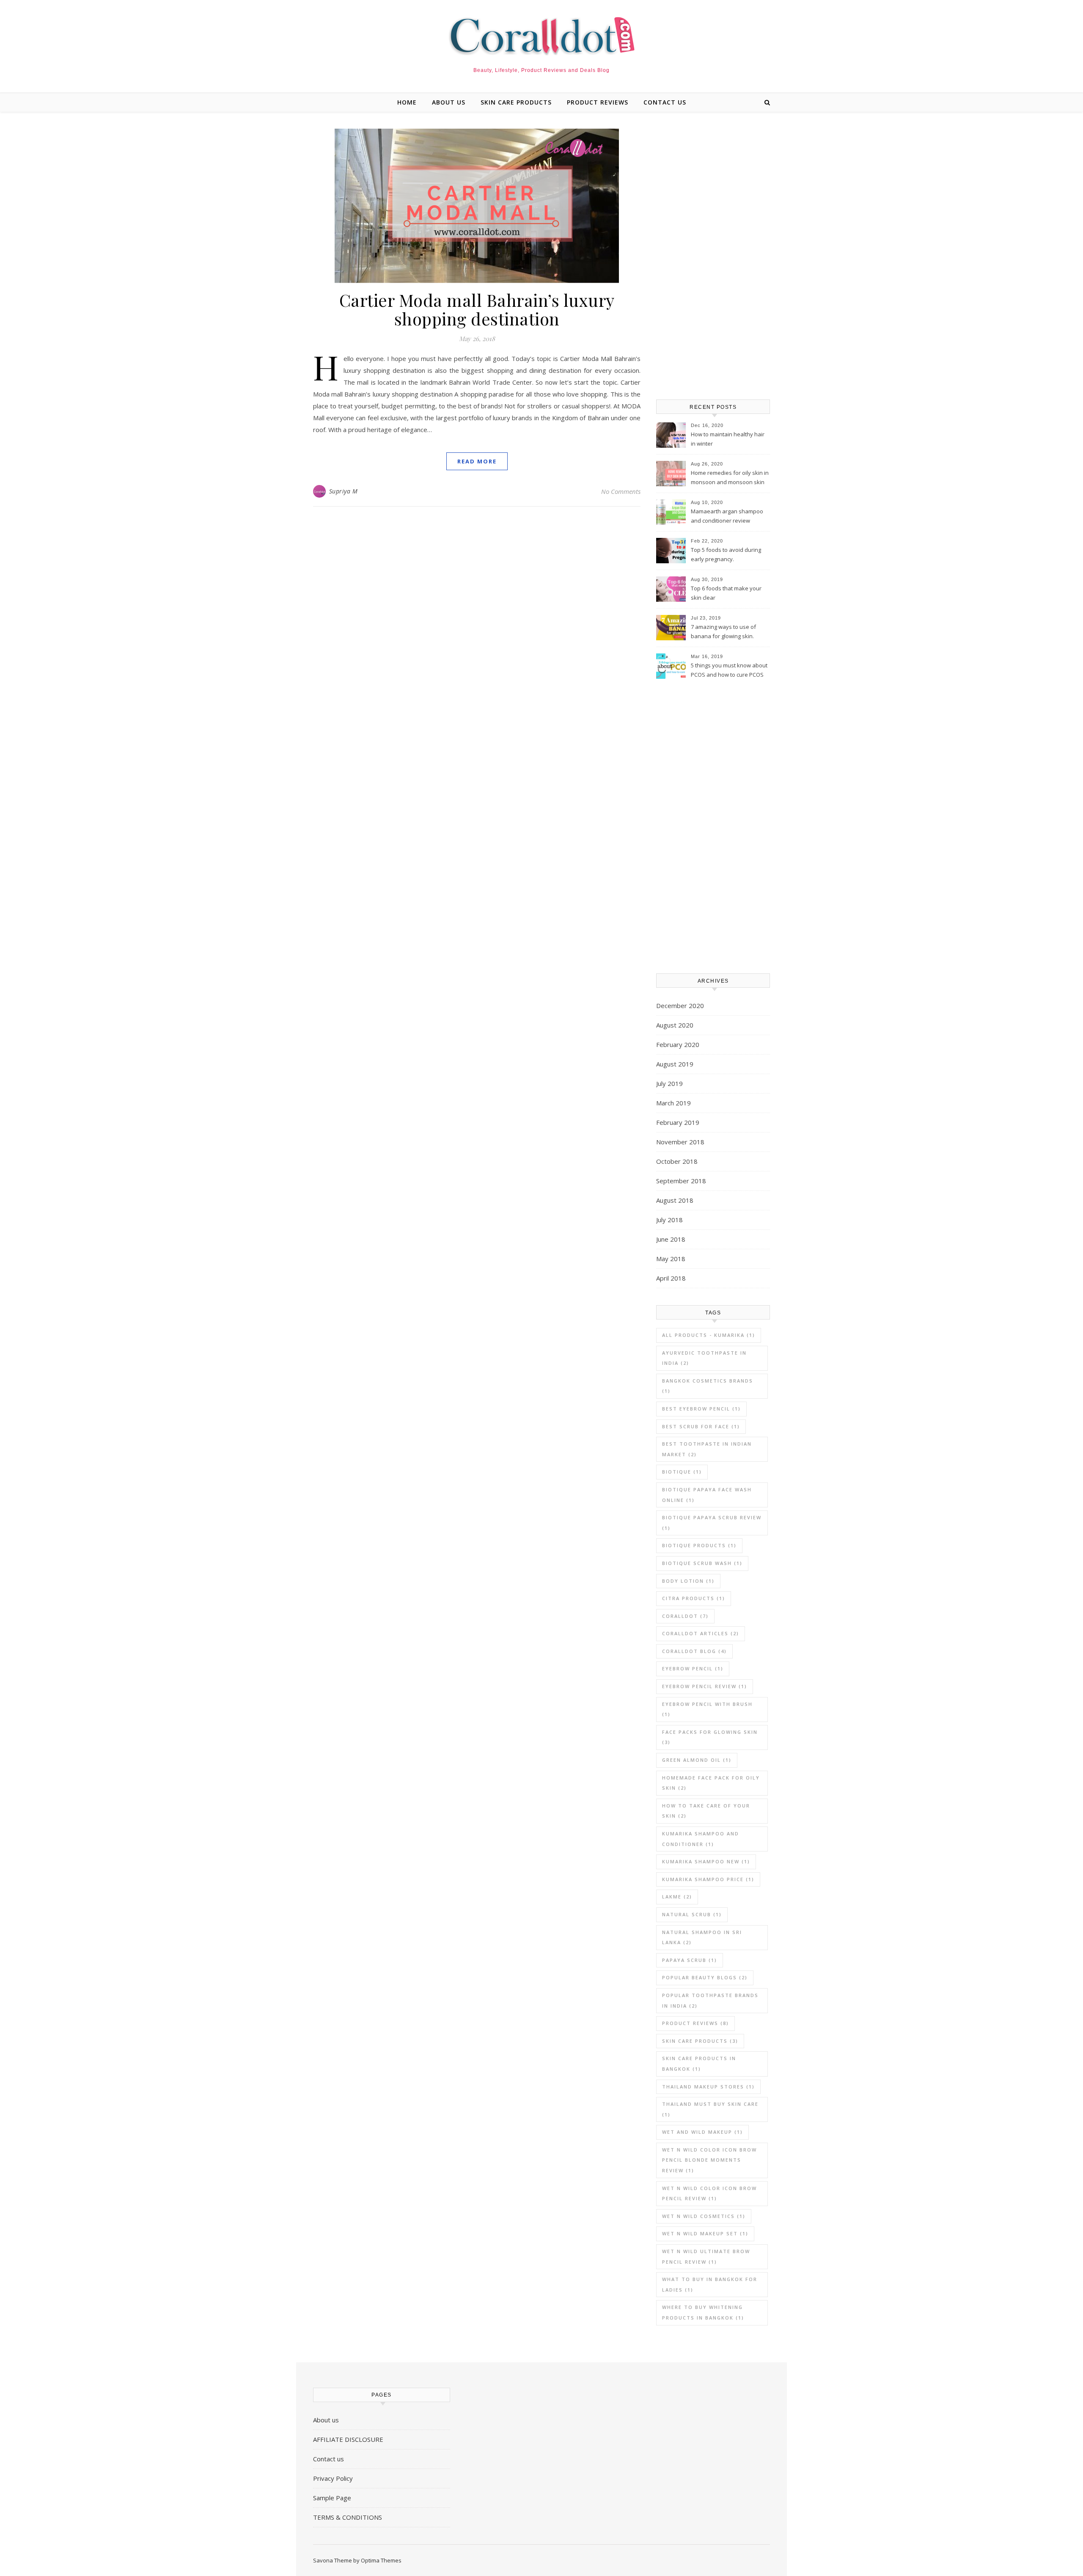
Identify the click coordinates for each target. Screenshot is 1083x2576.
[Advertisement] (713, 256)
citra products (694, 1598)
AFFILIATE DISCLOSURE (348, 2439)
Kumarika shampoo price (708, 1879)
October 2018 (677, 1161)
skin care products (516, 102)
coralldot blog (694, 1651)
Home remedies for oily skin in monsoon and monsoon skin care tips (730, 478)
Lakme (677, 1897)
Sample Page (332, 2498)
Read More (477, 461)
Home (407, 102)
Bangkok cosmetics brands (708, 1386)
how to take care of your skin (706, 1811)
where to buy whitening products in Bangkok (703, 2312)
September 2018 (681, 1181)
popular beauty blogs (705, 1977)
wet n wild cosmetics (704, 2216)
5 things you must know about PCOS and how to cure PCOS (729, 670)
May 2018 (671, 1259)
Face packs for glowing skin (710, 1737)
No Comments (621, 491)
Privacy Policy (333, 2478)
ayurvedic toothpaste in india (704, 1358)
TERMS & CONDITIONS (348, 2517)
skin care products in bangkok (699, 2064)
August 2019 (675, 1064)
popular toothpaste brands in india (710, 2000)
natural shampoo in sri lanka (702, 1937)
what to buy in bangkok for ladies (710, 2284)
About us (449, 102)
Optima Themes (381, 2560)
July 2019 (669, 1083)
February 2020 (678, 1044)
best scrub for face (701, 1426)
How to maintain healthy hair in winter (728, 439)
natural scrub (692, 1914)
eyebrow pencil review (705, 1686)
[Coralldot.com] (541, 36)
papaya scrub (690, 1960)
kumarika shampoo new (706, 1861)
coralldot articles (701, 1633)
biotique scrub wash (702, 1563)
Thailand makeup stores (708, 2087)
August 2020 (675, 1025)
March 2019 (673, 1103)
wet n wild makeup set (705, 2233)
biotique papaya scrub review (712, 1523)
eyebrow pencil (693, 1668)
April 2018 (671, 1278)
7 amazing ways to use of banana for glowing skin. (723, 631)
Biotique (682, 1472)
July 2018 (669, 1220)
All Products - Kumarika (709, 1335)
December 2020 (680, 1006)
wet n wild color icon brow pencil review (709, 2193)
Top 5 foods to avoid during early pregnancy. (726, 554)
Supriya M (344, 491)
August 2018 (675, 1200)
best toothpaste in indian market (707, 1449)
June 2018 (671, 1239)
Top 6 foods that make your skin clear (726, 593)
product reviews (598, 102)
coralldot (685, 1616)
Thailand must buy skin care (710, 2109)
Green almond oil (697, 1760)
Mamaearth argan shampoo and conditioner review (727, 516)
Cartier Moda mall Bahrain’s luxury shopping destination (477, 309)
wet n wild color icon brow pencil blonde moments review (709, 2160)
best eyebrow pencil (701, 1409)
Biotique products (699, 1545)
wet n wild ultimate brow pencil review (706, 2256)
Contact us (665, 102)
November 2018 (680, 1142)
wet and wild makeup (702, 2132)
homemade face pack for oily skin (711, 1783)
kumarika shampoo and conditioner (701, 1839)
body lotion (688, 1581)
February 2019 (678, 1122)
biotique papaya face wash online (707, 1495)
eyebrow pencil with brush (707, 1709)
